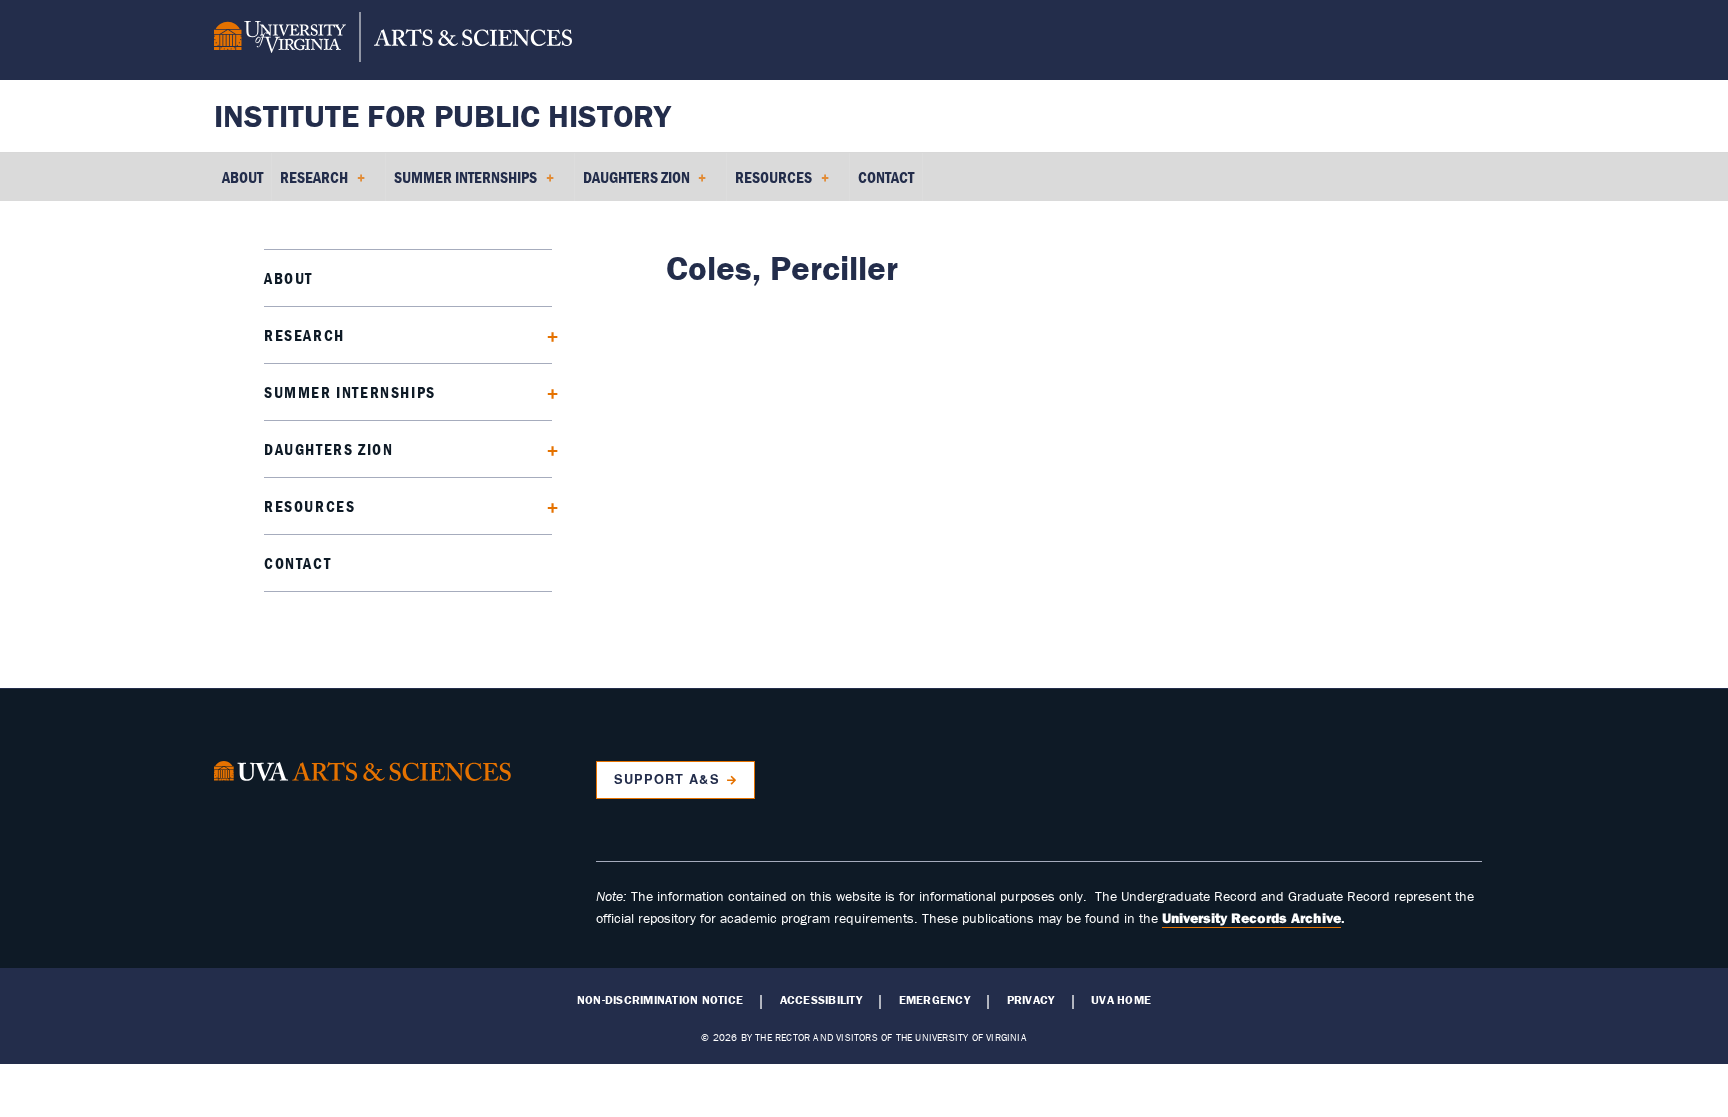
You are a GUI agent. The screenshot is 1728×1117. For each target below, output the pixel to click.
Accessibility (821, 1000)
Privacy (1031, 1000)
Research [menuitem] (310, 184)
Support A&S (666, 779)
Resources (309, 506)
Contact (297, 563)
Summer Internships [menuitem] (461, 184)
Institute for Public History (442, 115)
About (288, 278)
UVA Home (1121, 1000)
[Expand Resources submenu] (545, 505)
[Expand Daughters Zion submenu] (545, 448)
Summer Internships (350, 392)
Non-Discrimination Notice (660, 1000)
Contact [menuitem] (886, 177)
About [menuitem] (242, 177)
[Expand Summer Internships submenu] (545, 391)
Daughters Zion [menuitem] (632, 184)
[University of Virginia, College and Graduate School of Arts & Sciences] (393, 40)
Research (304, 335)
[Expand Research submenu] (545, 334)
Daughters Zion (328, 449)
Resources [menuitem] (769, 184)
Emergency (934, 1000)
